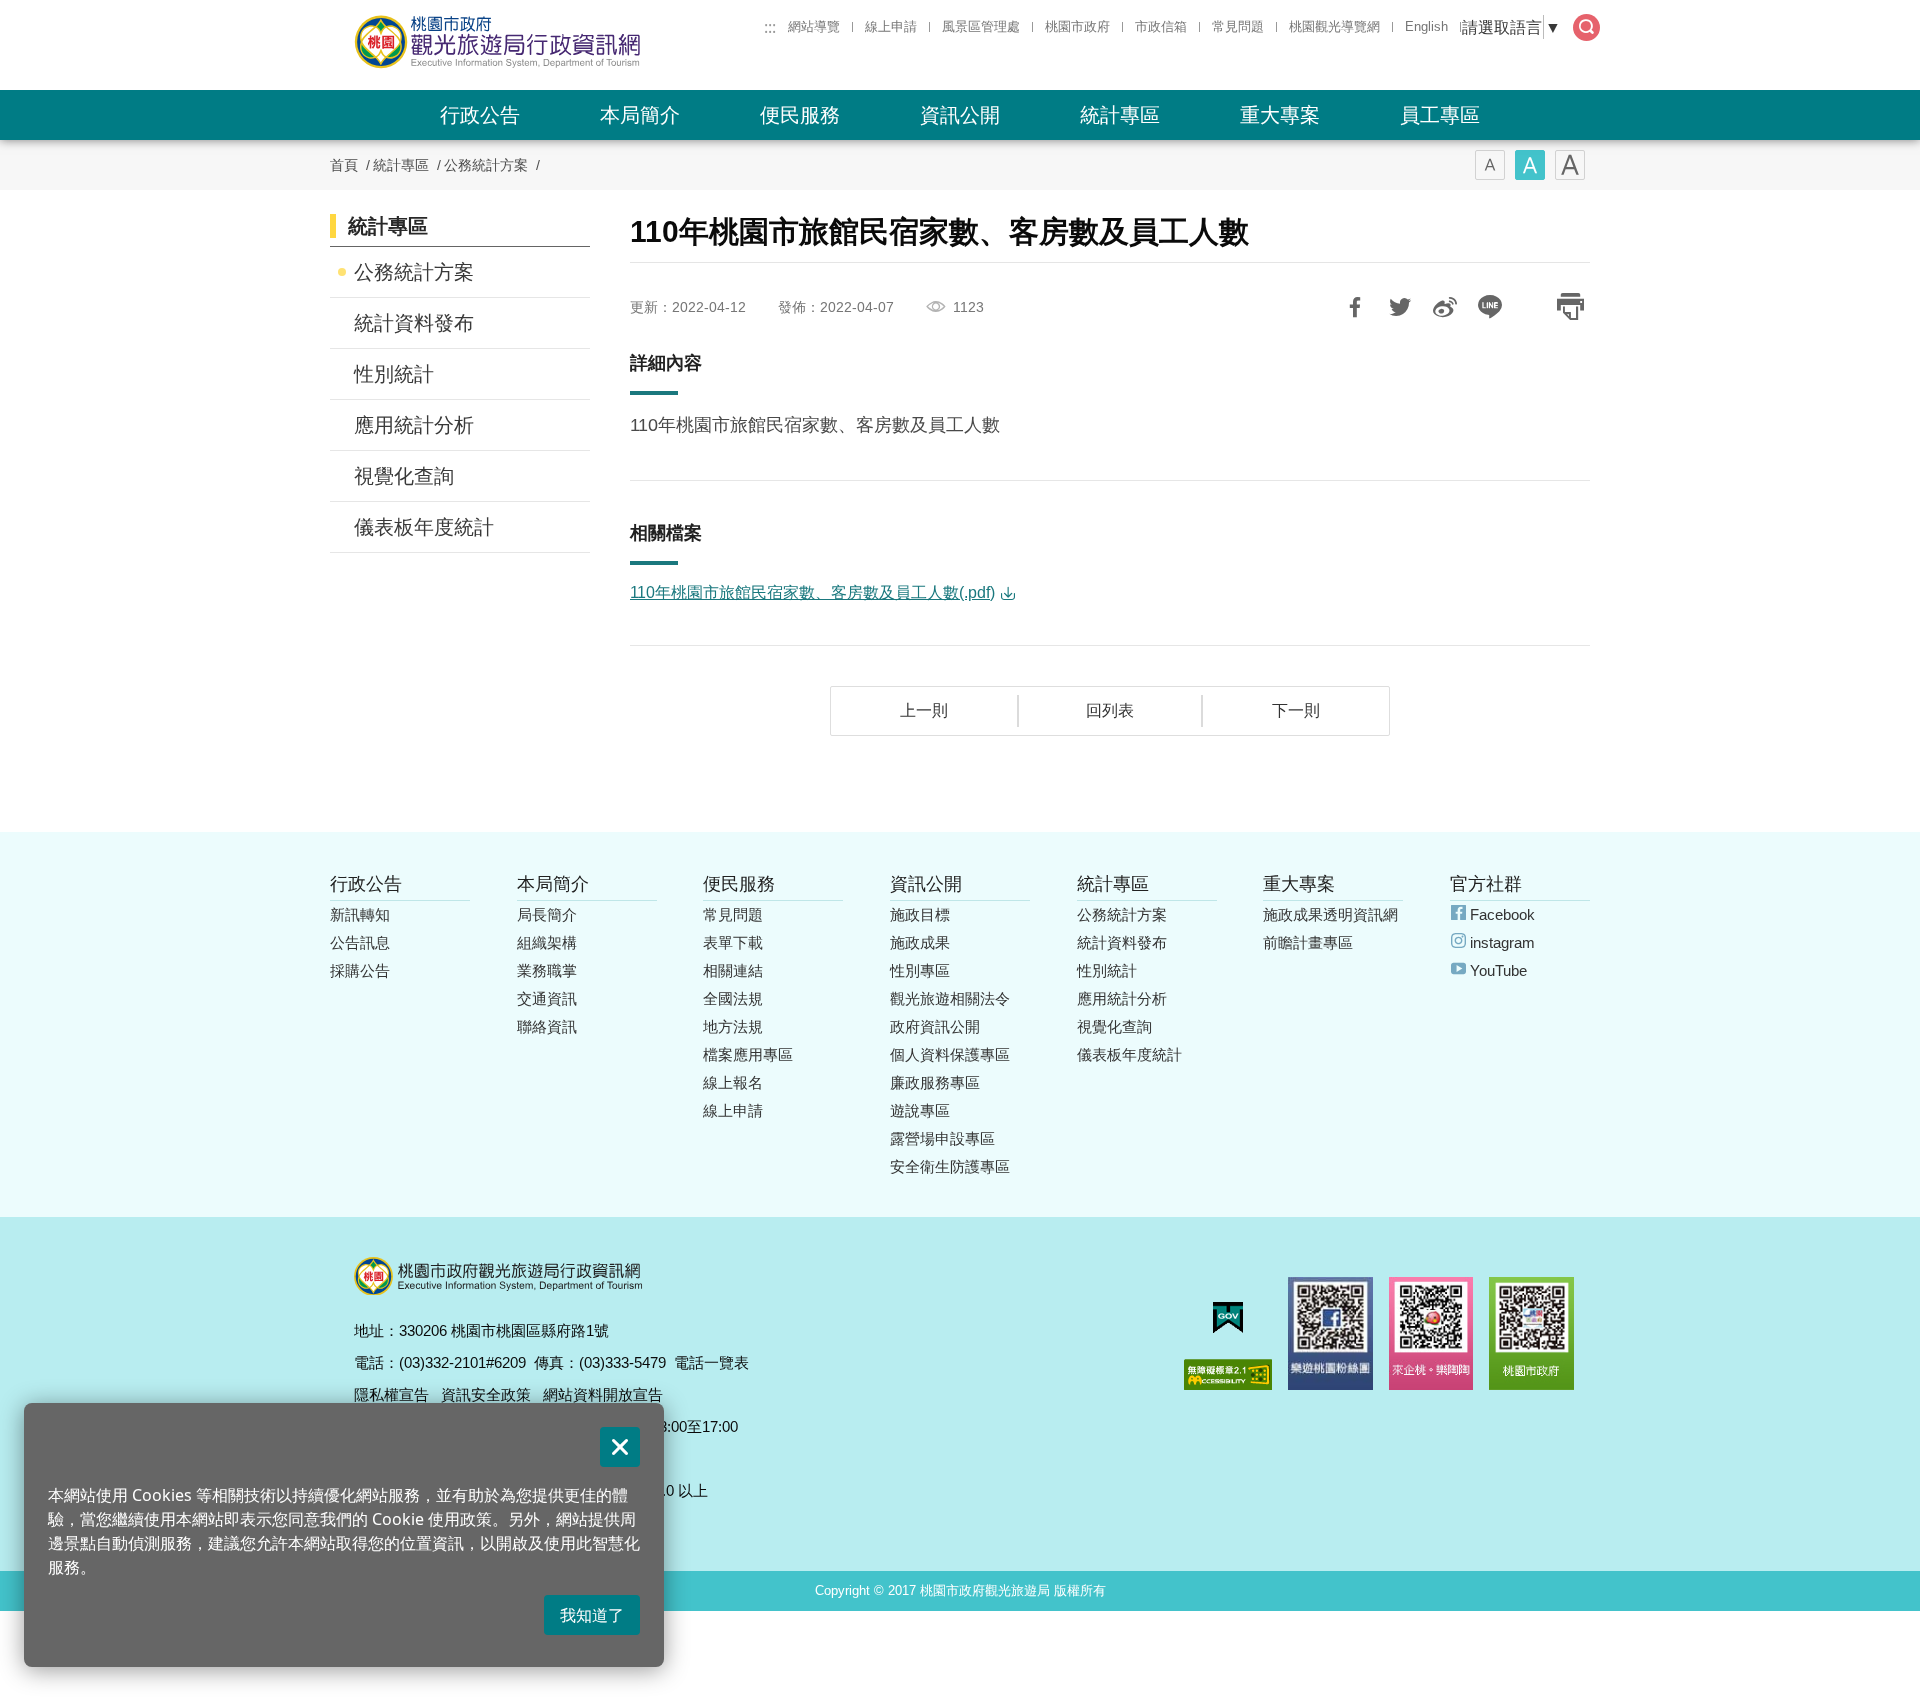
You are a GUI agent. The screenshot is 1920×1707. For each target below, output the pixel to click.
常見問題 (1238, 26)
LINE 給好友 (1490, 307)
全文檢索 (1586, 27)
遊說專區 (920, 1110)
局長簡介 (547, 914)
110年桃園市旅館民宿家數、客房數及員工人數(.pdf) (812, 592)
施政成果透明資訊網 (1330, 914)
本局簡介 (640, 115)
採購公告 (360, 970)
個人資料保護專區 (950, 1054)
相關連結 (733, 970)
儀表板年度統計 (424, 527)
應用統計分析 (414, 425)
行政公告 (480, 115)
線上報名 (733, 1082)
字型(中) (1530, 165)
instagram (1502, 942)
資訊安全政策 (486, 1394)
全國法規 (733, 998)
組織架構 (547, 942)
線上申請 (891, 26)
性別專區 (920, 970)
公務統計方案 (486, 165)
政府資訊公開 (935, 1026)
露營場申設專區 (942, 1138)
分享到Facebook (1355, 307)
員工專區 (1440, 115)
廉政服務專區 (935, 1082)
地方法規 (733, 1026)
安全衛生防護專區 (950, 1166)
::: (770, 27)
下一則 (1296, 710)
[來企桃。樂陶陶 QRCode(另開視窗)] (1431, 1333)
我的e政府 (1228, 1317)
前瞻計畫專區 (1308, 942)
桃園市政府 (1077, 26)
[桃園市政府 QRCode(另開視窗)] (1531, 1333)
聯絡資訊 (547, 1026)
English (1426, 26)
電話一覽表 (711, 1362)
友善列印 (1570, 307)
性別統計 (394, 374)
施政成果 (920, 942)
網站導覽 (814, 26)
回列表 (1110, 710)
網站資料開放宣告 (603, 1394)
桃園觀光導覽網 (1334, 26)
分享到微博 (1445, 307)
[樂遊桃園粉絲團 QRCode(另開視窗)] (1330, 1333)
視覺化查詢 (404, 476)
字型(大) (1570, 165)
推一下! (1400, 307)
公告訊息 (360, 942)
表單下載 (733, 942)
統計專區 (1120, 115)
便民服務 (800, 115)
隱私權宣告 (391, 1394)
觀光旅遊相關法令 (950, 998)
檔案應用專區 (748, 1054)
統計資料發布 (414, 323)
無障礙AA (1228, 1374)
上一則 (924, 710)
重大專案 (1280, 115)
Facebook (1502, 914)
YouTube (1498, 970)
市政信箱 (1161, 26)
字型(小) (1490, 165)
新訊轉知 (360, 914)
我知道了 (592, 1615)
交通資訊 (547, 998)
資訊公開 (960, 115)
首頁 (344, 165)
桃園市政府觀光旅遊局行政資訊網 (552, 42)
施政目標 (920, 914)
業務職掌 (547, 970)
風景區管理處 (981, 26)
